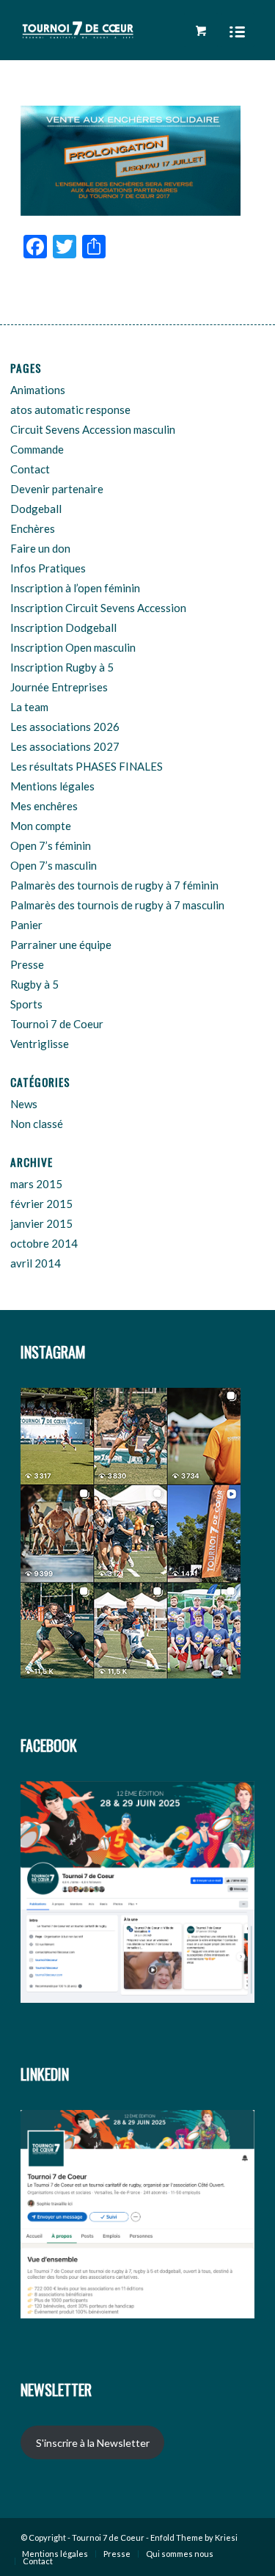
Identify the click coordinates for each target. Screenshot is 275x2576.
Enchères (33, 528)
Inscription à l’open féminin (75, 588)
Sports (26, 1004)
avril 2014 (36, 1263)
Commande (37, 449)
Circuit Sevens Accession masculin (93, 429)
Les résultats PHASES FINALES (87, 766)
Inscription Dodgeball (63, 627)
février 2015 (41, 1204)
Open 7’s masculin (54, 865)
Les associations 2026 (65, 727)
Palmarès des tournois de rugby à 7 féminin (114, 885)
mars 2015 (36, 1184)
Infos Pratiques (48, 568)
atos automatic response (70, 410)
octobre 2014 (44, 1243)
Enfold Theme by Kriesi (194, 2537)
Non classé (37, 1124)
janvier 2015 (41, 1223)
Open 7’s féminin (51, 845)
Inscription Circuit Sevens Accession (98, 608)
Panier (26, 925)
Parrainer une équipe (61, 945)
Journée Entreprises (59, 687)
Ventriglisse (40, 1044)
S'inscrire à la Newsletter (93, 2443)
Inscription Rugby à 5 (62, 667)
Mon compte (41, 826)
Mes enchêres (44, 806)
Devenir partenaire (57, 489)
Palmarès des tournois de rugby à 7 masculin (117, 905)
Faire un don (40, 548)
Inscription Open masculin (73, 647)
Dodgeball (36, 509)
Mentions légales (52, 786)
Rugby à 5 (34, 984)
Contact (30, 469)
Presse (27, 964)
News (24, 1104)
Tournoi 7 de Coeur (57, 1024)
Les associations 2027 (65, 746)
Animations (38, 390)
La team (29, 707)
